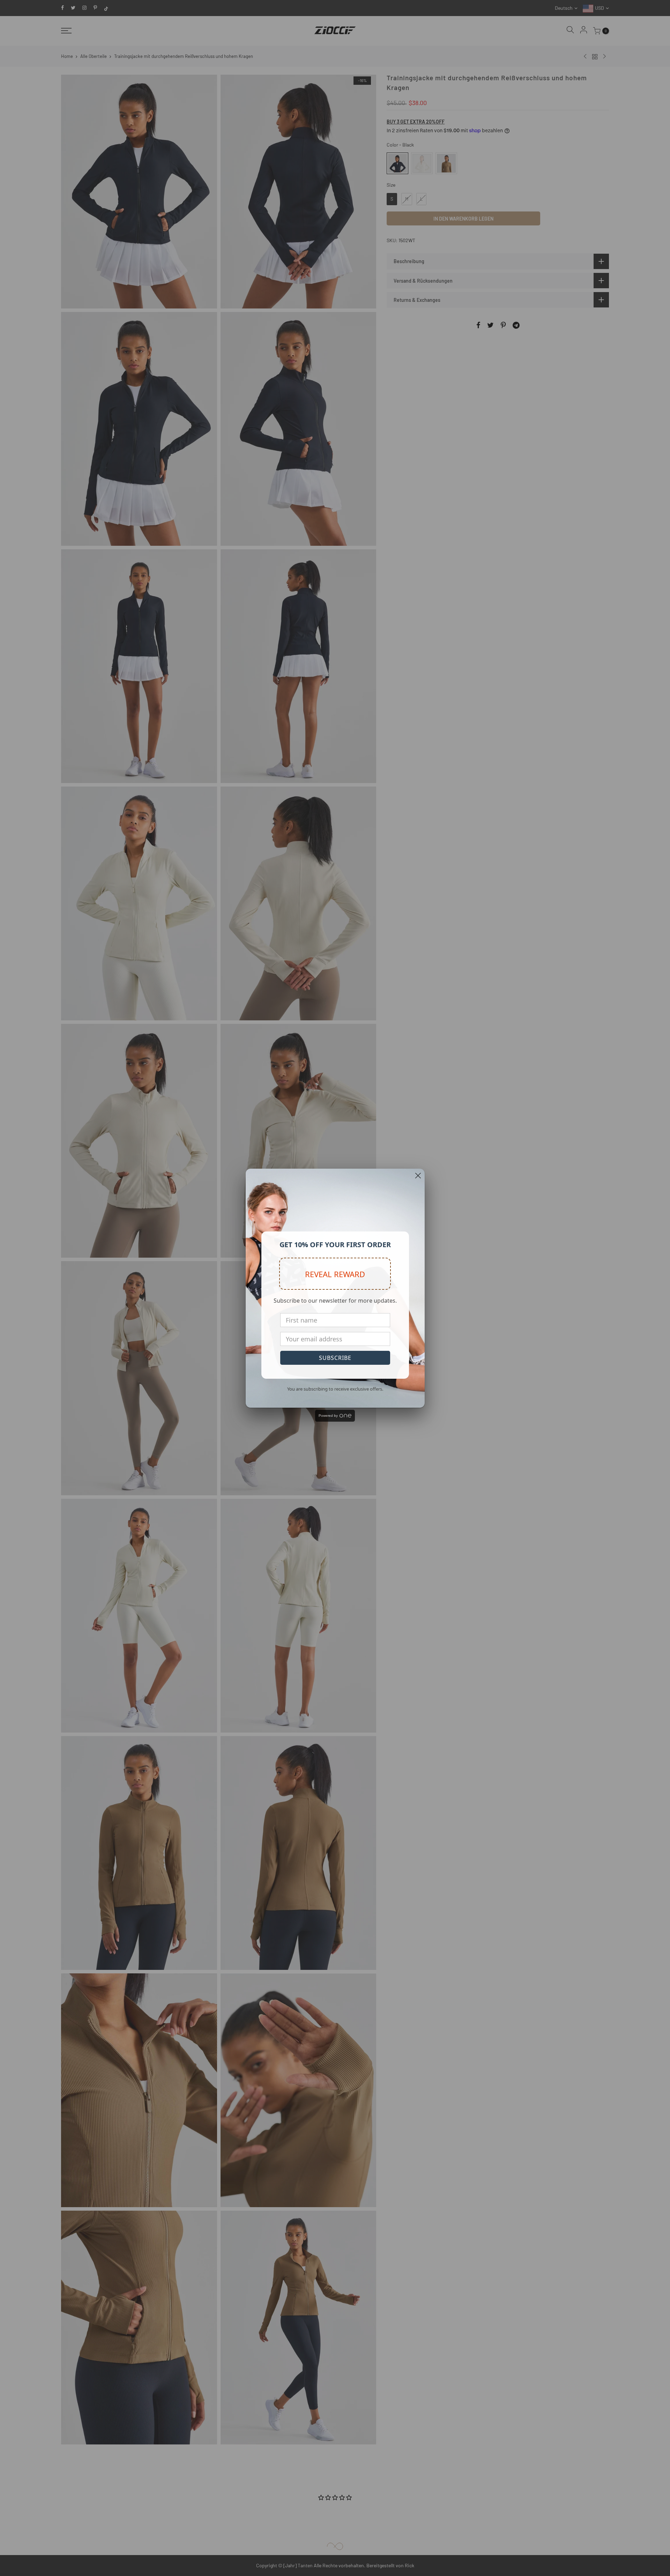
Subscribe (335, 1358)
